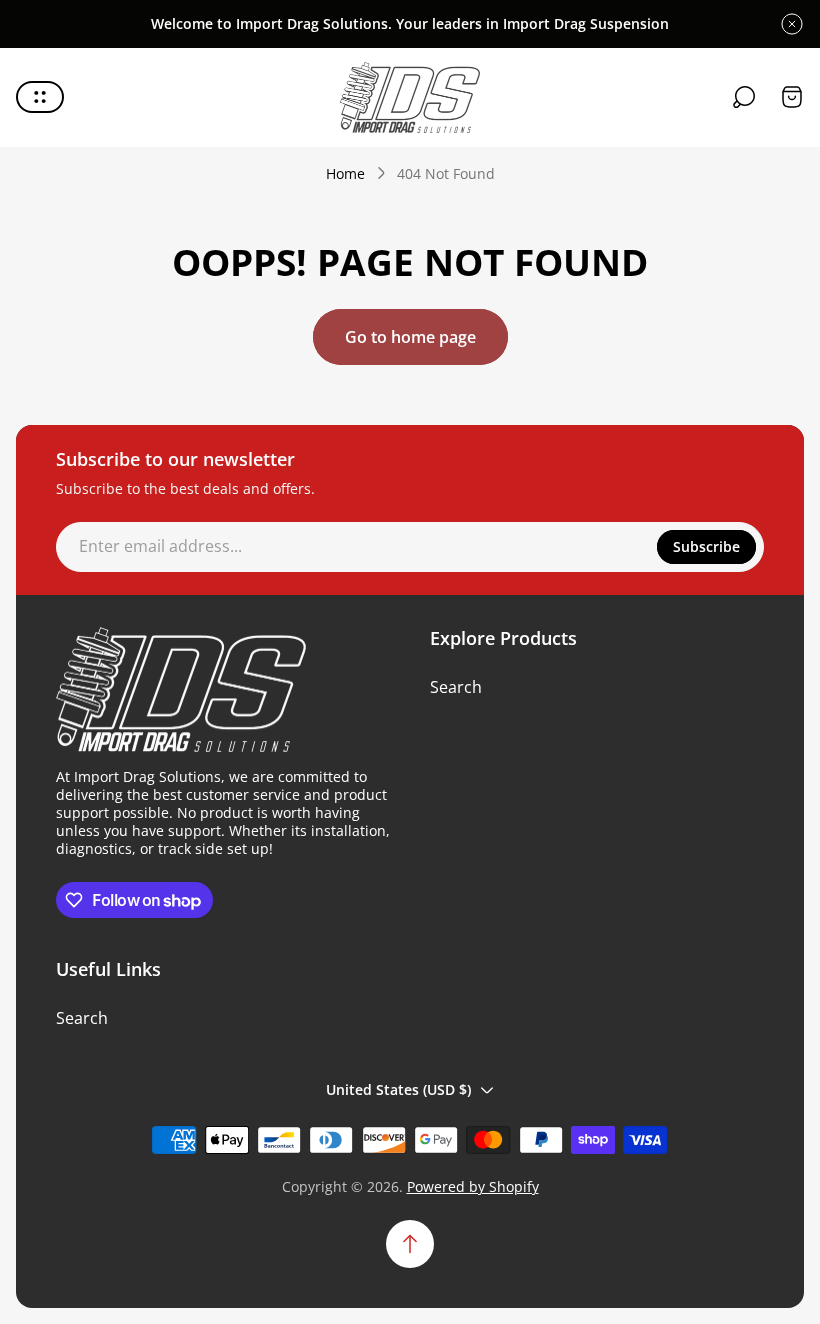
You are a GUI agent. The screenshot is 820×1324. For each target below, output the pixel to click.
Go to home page (410, 337)
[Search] (744, 97)
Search (456, 687)
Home (345, 174)
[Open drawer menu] (40, 97)
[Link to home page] (181, 690)
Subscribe (706, 546)
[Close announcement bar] (792, 24)
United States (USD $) (398, 1089)
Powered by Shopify (473, 1186)
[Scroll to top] (410, 1244)
